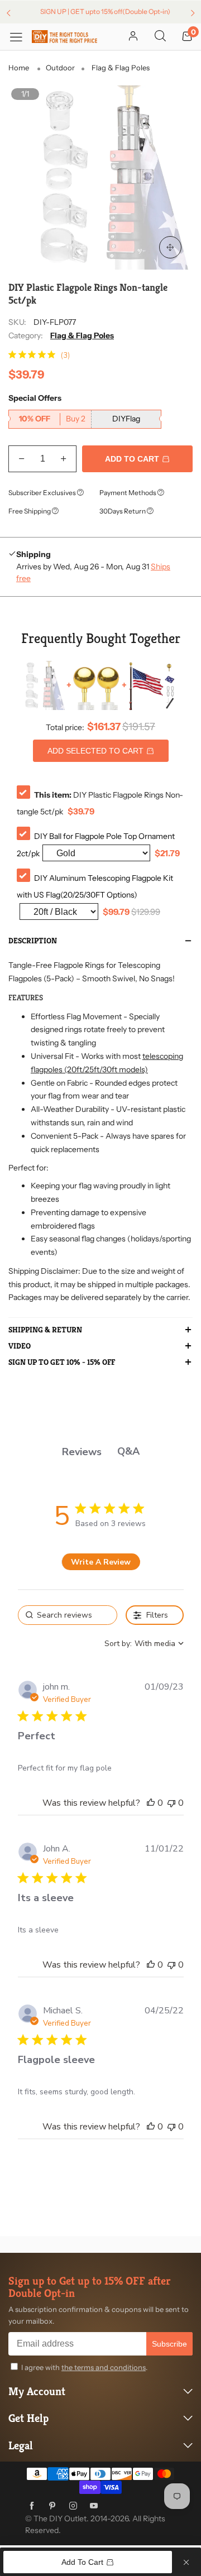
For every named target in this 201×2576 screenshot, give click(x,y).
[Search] (160, 37)
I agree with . (84, 2367)
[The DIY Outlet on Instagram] (73, 2506)
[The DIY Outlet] (64, 36)
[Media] (170, 247)
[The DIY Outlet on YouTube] (94, 2506)
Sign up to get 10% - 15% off (62, 1363)
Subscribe (169, 2344)
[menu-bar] (20, 37)
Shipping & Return (45, 1330)
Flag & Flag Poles (82, 335)
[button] (21, 459)
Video (20, 1346)
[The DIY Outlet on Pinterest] (52, 2506)
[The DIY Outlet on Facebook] (32, 2506)
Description (33, 941)
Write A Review (101, 1562)
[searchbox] (68, 1615)
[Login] (133, 37)
